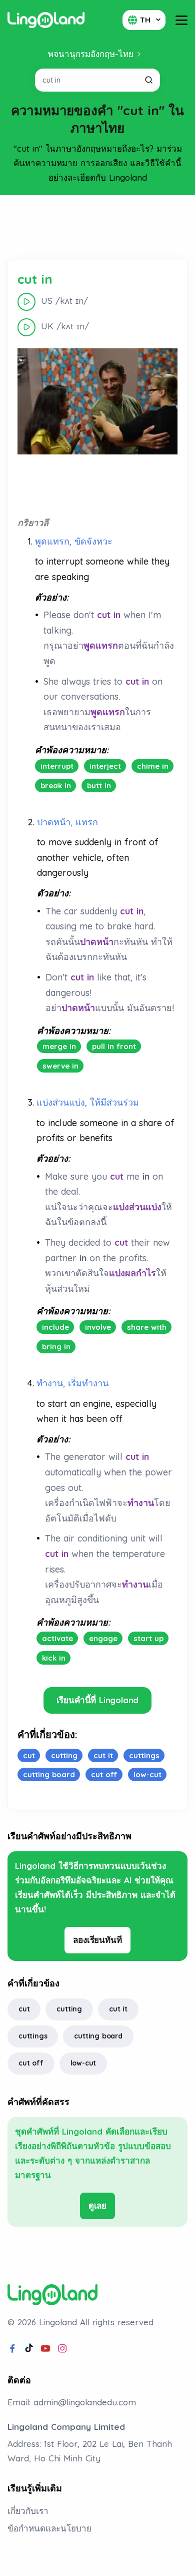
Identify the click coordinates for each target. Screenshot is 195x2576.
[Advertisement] (97, 228)
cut (24, 2009)
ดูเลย (97, 2205)
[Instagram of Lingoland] (62, 2349)
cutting (69, 2009)
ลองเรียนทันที (97, 1940)
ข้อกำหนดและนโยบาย (49, 2528)
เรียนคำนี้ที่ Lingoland (98, 1700)
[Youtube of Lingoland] (45, 2349)
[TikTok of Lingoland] (29, 2349)
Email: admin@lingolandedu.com (72, 2402)
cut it (118, 2009)
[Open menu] (181, 20)
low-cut (83, 2063)
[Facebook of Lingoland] (12, 2349)
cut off (31, 2063)
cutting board (98, 2036)
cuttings (33, 2036)
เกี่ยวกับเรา (28, 2511)
